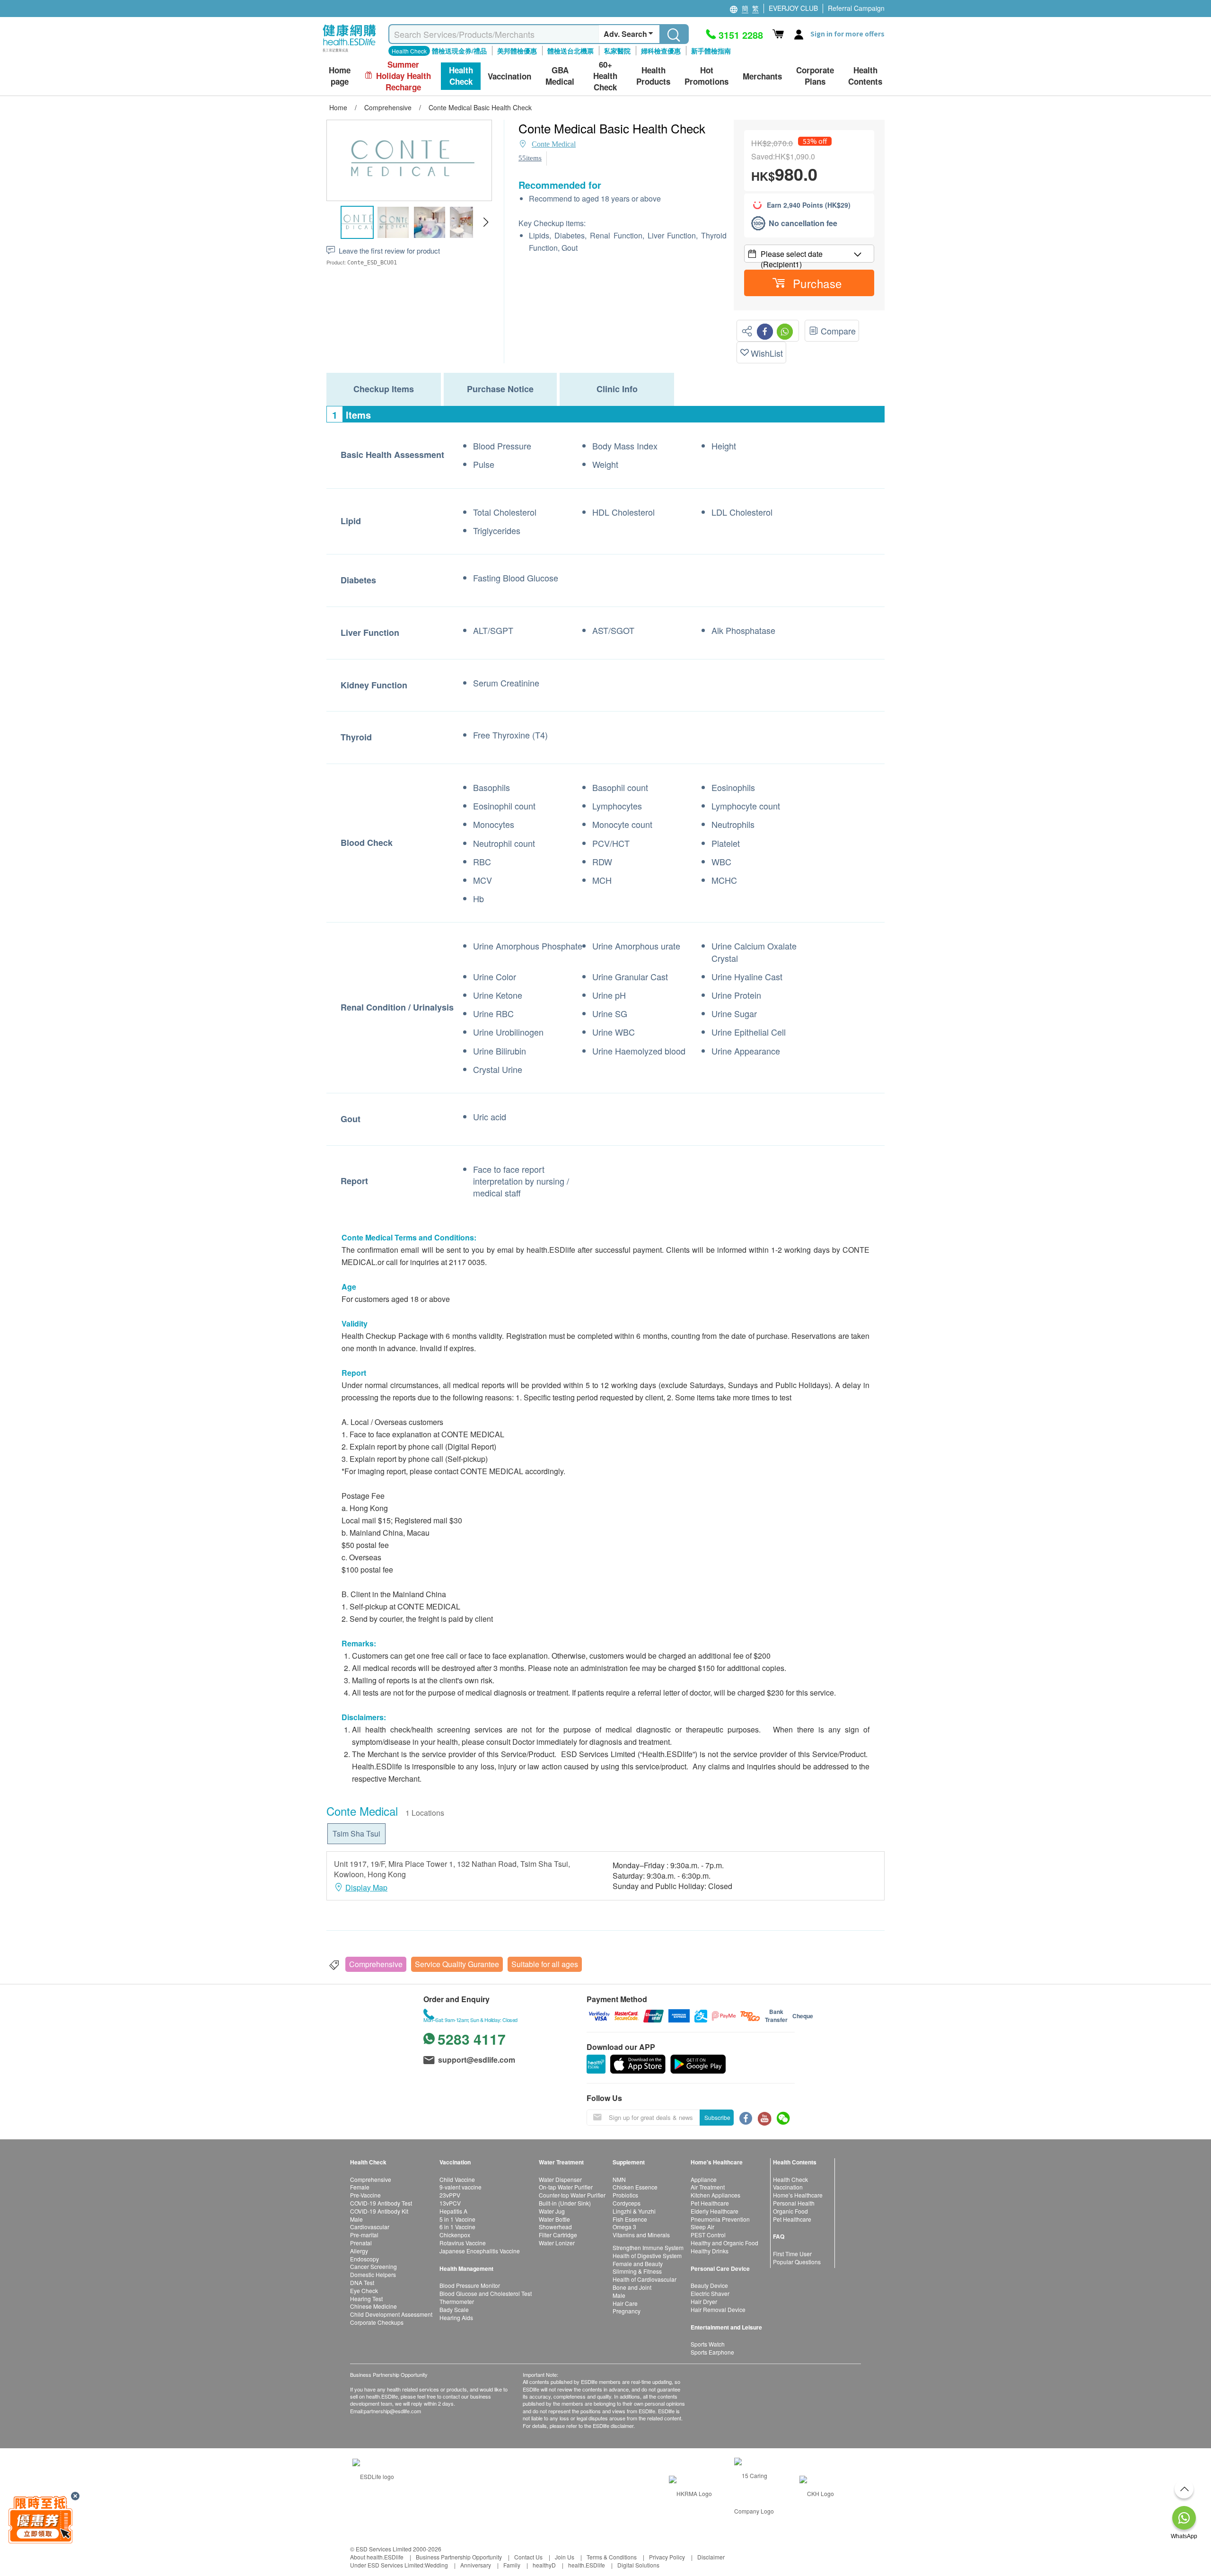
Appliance (704, 2179)
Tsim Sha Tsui (356, 1833)
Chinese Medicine (373, 2306)
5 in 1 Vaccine (457, 2219)
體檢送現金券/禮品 (459, 51)
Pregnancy (627, 2311)
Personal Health (794, 2203)
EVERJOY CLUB (793, 8)
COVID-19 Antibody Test (381, 2203)
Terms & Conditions (612, 2557)
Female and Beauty (638, 2264)
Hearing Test (366, 2299)
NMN (619, 2179)
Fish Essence (630, 2219)
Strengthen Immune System (648, 2247)
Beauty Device (709, 2285)
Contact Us (528, 2557)
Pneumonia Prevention (720, 2219)
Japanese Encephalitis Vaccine (480, 2251)
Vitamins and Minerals (641, 2235)
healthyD (544, 2565)
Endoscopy (364, 2259)
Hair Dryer (704, 2301)
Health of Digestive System (647, 2255)
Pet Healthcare (710, 2203)
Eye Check (364, 2290)
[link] (373, 2475)
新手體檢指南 (711, 51)
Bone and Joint (632, 2287)
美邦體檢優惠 (517, 51)
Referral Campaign (856, 8)
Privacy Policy (667, 2557)
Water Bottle (554, 2219)
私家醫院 (617, 51)
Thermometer (457, 2301)
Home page (340, 76)
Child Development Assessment (391, 2314)
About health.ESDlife (377, 2557)
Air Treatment (708, 2187)
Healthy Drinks (710, 2251)
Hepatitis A (453, 2211)
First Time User (792, 2254)
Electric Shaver (710, 2293)
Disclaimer (711, 2557)
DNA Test (362, 2282)
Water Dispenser (560, 2179)
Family (512, 2565)
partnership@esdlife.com (392, 2411)
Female (360, 2187)
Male (356, 2219)
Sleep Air (702, 2227)
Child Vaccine (457, 2179)
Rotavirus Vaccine (463, 2243)
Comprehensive (376, 1964)
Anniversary (476, 2565)
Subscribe (717, 2117)
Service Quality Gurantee (457, 1964)
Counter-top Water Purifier (572, 2195)
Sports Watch (708, 2344)
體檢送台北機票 (570, 51)
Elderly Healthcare (715, 2211)
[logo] (349, 52)
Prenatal (361, 2243)
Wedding (436, 2565)
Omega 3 (624, 2227)
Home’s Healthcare (798, 2195)
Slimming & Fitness (637, 2271)
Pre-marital (364, 2235)
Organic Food (790, 2211)
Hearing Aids (456, 2317)
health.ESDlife (587, 2565)
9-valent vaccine (461, 2187)
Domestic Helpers (373, 2274)
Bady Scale (454, 2309)
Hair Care (625, 2303)
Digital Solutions (638, 2565)
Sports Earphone (712, 2352)
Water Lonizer (557, 2243)
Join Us (565, 2557)
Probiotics (625, 2195)
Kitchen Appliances (715, 2195)
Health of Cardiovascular (645, 2279)
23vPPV (450, 2195)
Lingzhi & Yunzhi (634, 2211)
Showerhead (555, 2227)
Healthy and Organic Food (724, 2243)
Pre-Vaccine (365, 2195)
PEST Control (708, 2235)
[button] (486, 222)
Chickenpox (455, 2235)
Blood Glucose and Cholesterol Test (486, 2293)
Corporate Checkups (377, 2322)
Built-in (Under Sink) (565, 2203)
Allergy (359, 2251)
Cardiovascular (370, 2227)
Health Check (790, 2179)
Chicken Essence (635, 2187)
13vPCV (450, 2203)
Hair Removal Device (718, 2309)
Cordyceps (627, 2203)
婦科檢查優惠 (661, 51)
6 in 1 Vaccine (457, 2227)
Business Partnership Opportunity (459, 2557)
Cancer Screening (373, 2266)
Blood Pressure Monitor (470, 2285)
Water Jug (552, 2211)
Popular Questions (797, 2262)
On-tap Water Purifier (566, 2187)
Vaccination (788, 2187)
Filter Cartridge (558, 2235)
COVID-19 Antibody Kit (379, 2211)
